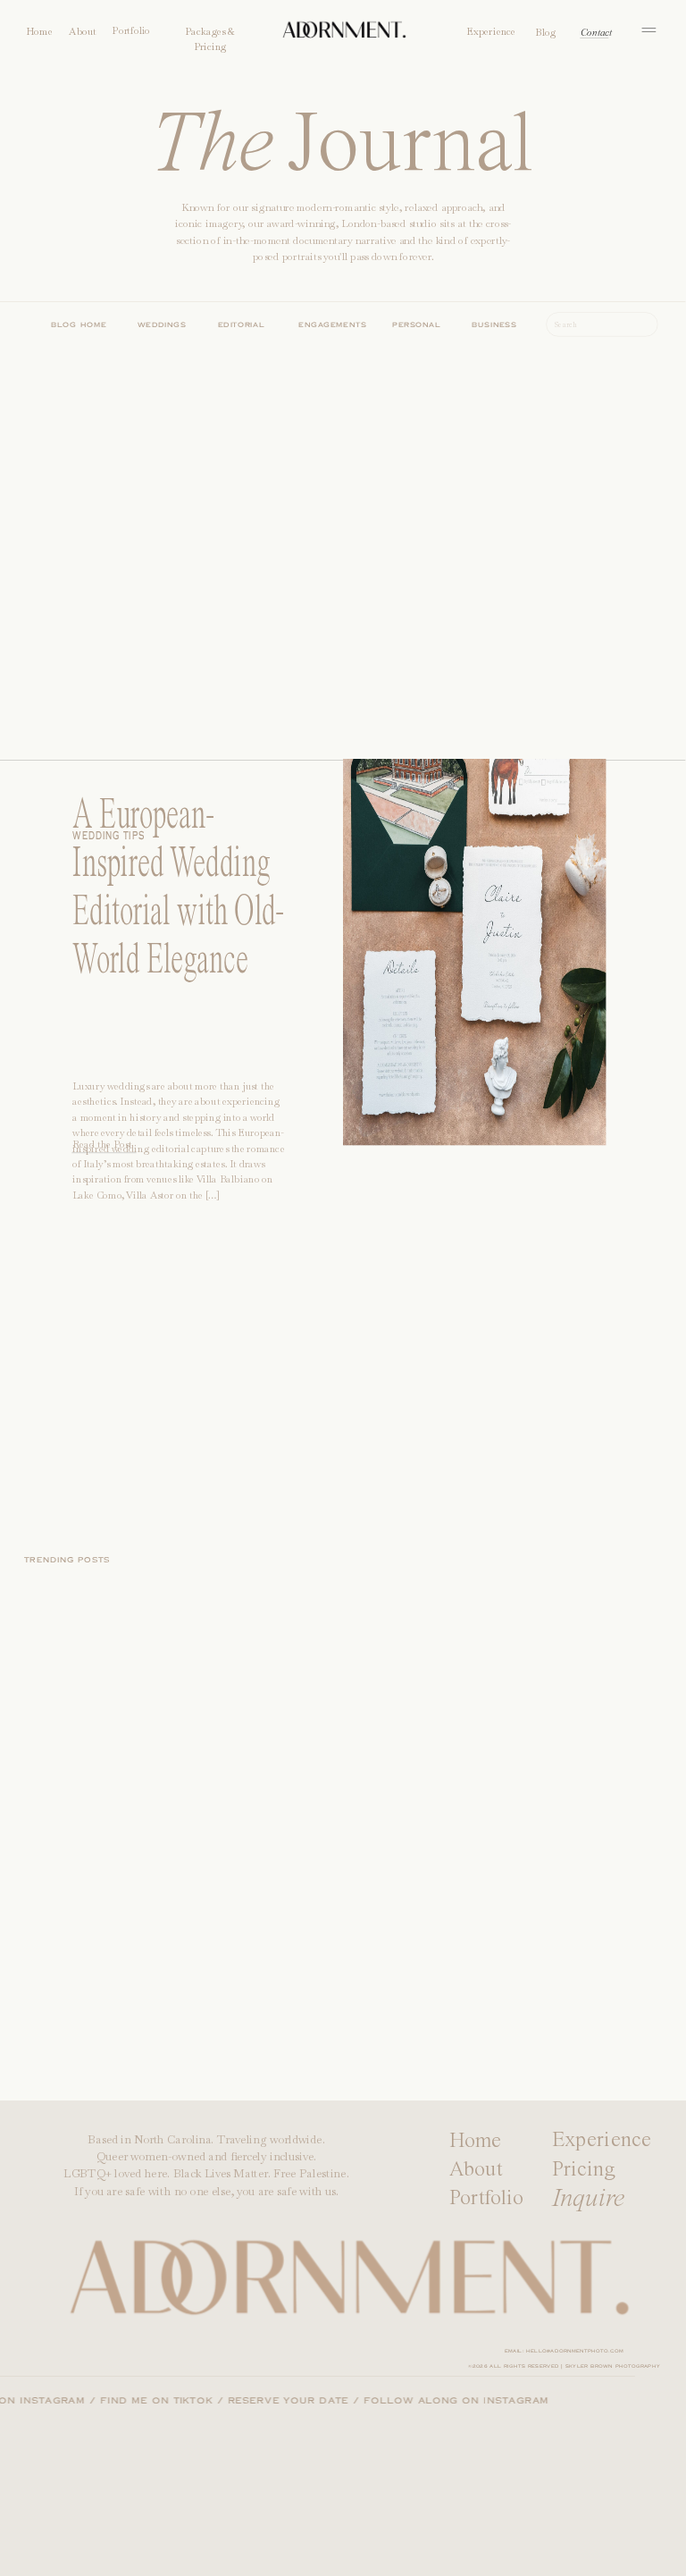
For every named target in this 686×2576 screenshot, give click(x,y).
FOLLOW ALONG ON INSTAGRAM (470, 2401)
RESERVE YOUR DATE (302, 2401)
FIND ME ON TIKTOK (171, 2401)
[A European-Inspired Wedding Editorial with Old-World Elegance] (474, 899)
